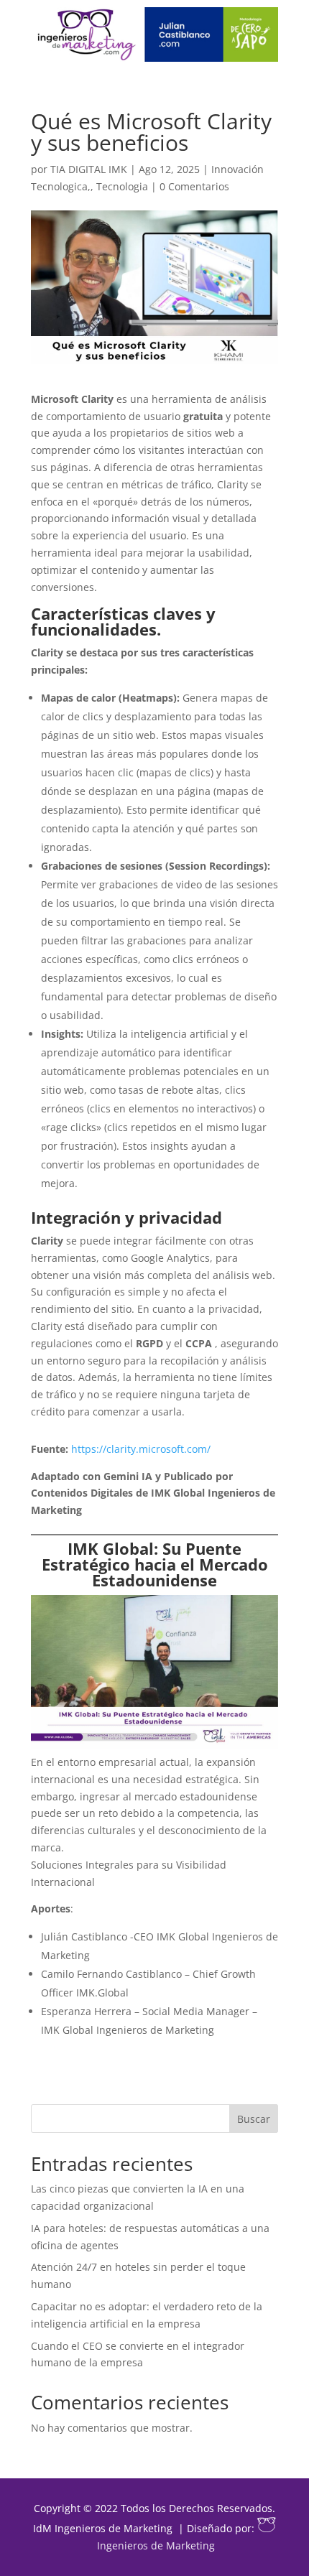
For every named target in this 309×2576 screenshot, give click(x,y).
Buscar (254, 2119)
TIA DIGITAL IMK (89, 169)
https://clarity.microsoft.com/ (141, 1449)
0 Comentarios (194, 186)
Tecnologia (122, 186)
